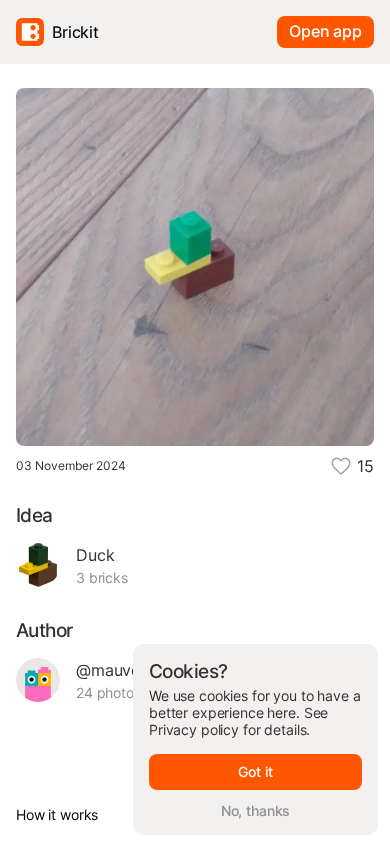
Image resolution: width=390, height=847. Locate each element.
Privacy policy (194, 729)
